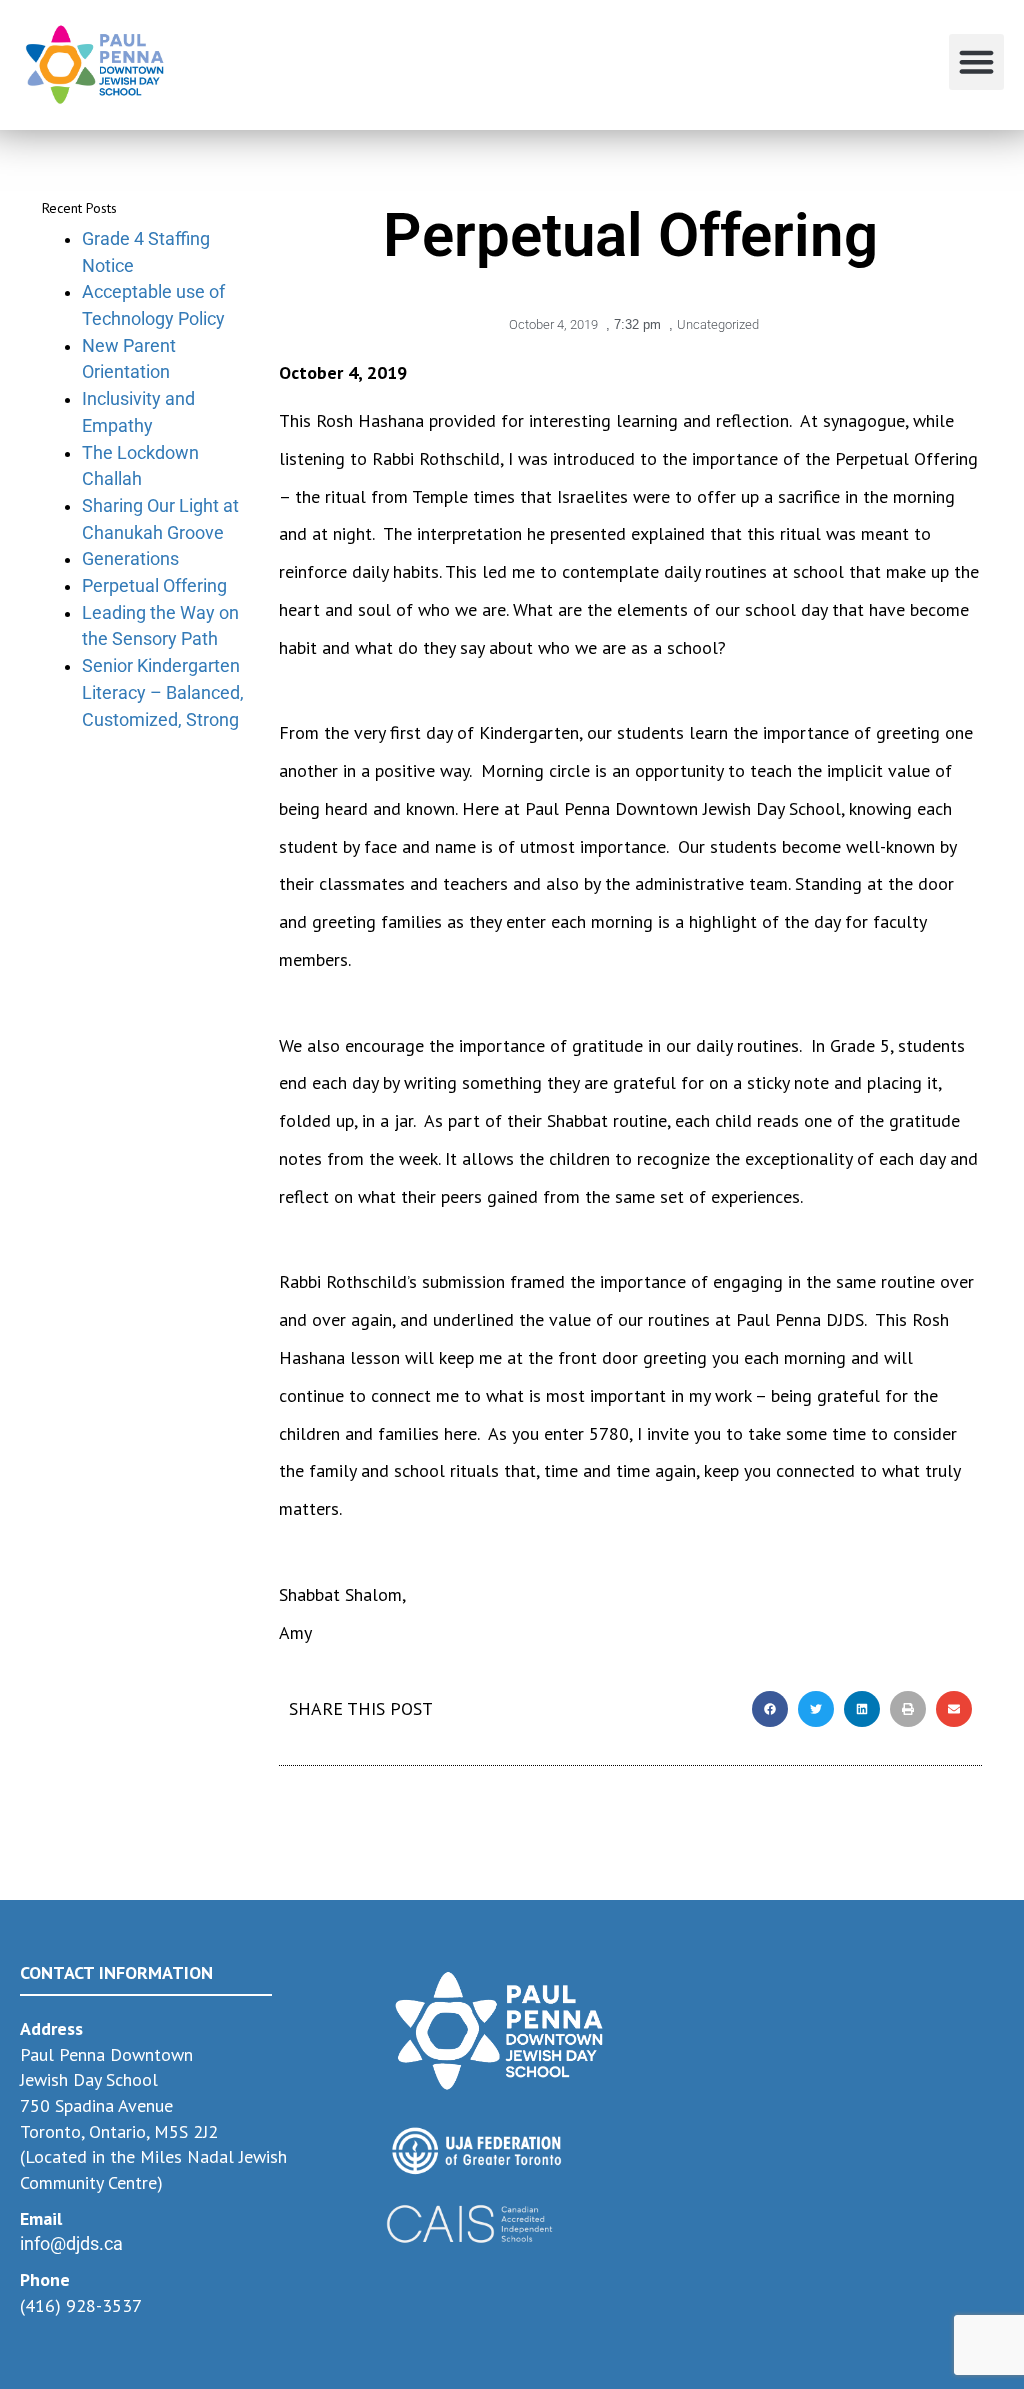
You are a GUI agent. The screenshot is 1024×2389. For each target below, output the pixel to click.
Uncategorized (718, 324)
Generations (130, 558)
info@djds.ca (71, 2243)
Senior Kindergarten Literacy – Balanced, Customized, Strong (163, 692)
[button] (977, 62)
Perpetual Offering (154, 585)
